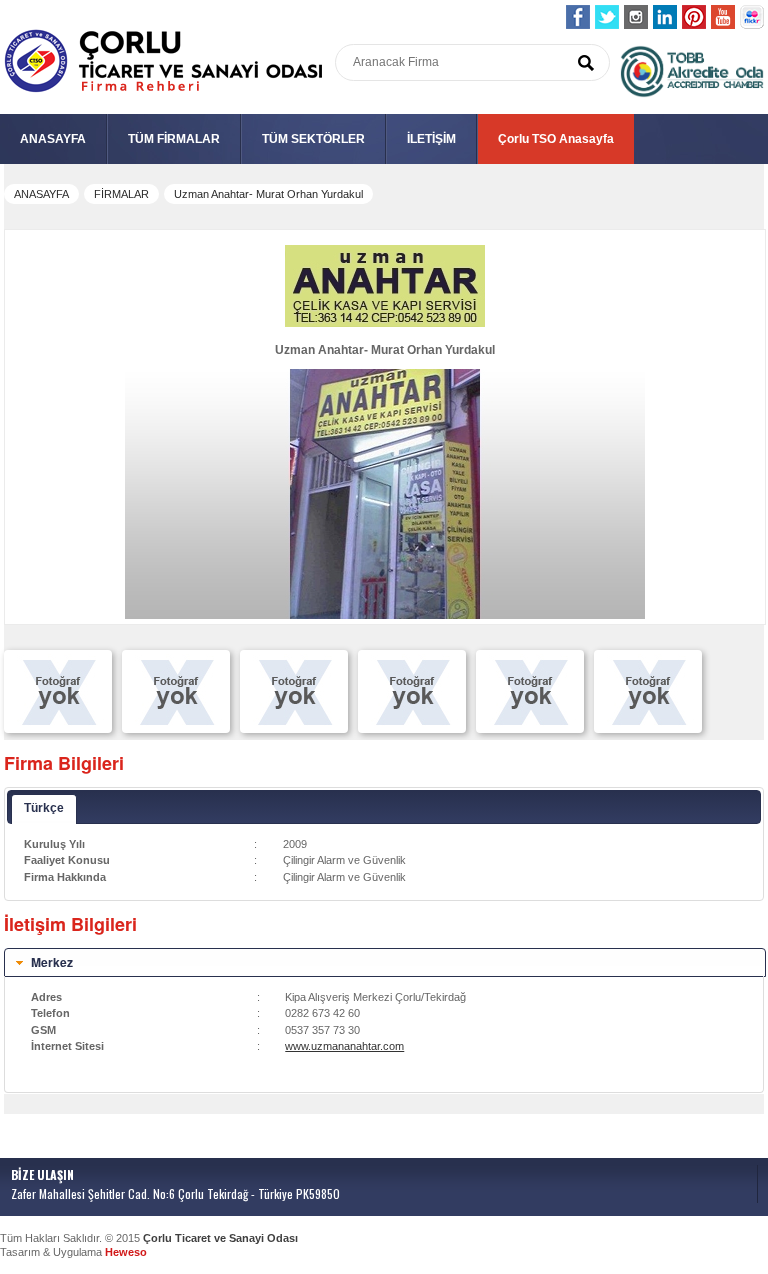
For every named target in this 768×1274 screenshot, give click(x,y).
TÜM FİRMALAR (174, 139)
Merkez (52, 962)
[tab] (385, 963)
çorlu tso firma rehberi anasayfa (163, 61)
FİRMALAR (121, 194)
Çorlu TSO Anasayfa (556, 139)
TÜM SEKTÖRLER (313, 139)
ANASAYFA (53, 139)
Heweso (126, 1252)
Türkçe (44, 808)
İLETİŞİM (431, 139)
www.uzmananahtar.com (344, 1046)
